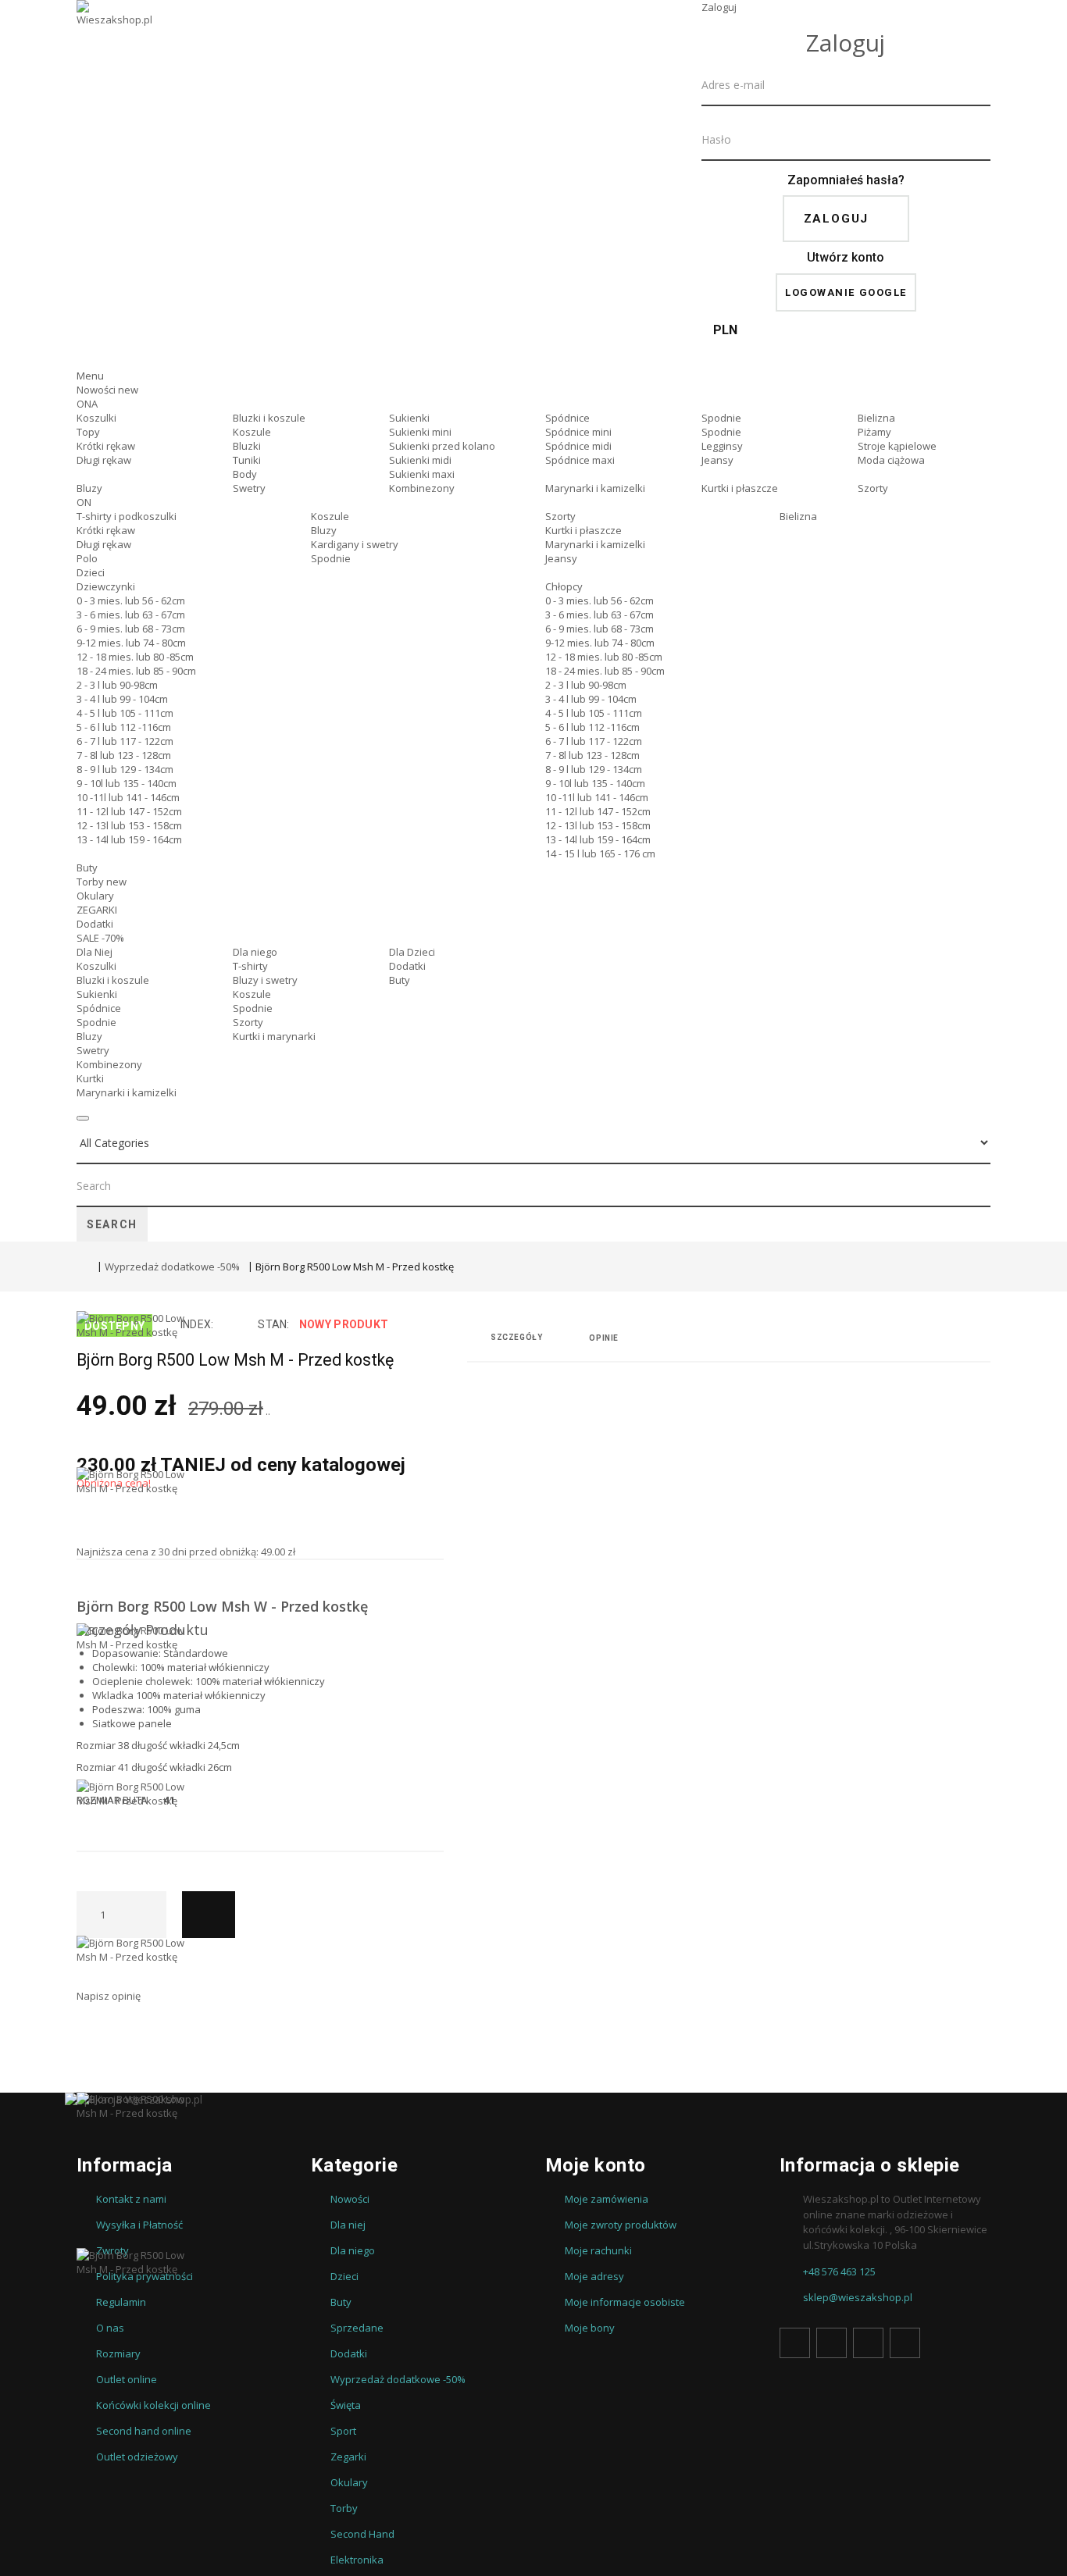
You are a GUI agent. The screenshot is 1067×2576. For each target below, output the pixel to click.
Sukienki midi (420, 460)
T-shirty (250, 966)
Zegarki (348, 2457)
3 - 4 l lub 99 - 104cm (122, 699)
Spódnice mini (578, 432)
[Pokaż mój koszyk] (846, 355)
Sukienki (409, 418)
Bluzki (247, 446)
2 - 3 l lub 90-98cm (117, 685)
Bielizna (876, 418)
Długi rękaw (104, 460)
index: (197, 1324)
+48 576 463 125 (839, 2271)
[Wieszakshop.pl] (116, 34)
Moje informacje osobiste (625, 2302)
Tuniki (247, 460)
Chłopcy (564, 586)
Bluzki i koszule (269, 418)
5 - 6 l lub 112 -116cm (124, 727)
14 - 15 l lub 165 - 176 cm (600, 853)
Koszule (252, 432)
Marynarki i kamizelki (595, 488)
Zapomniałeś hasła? (846, 180)
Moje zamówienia (607, 2199)
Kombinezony (422, 488)
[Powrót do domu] (83, 1268)
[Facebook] (795, 2343)
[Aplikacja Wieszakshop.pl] (533, 2100)
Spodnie (721, 418)
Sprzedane (357, 2328)
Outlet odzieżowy (137, 2457)
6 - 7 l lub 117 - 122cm (125, 741)
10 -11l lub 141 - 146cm (128, 797)
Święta (346, 2405)
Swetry (249, 488)
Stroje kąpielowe (897, 446)
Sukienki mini (420, 432)
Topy (88, 432)
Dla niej (348, 2225)
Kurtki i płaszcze (740, 488)
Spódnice (567, 418)
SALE (100, 938)
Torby (102, 882)
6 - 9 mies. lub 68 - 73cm (131, 629)
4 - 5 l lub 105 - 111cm (125, 713)
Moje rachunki (598, 2250)
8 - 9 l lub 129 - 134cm (125, 769)
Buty (87, 868)
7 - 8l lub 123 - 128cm (124, 755)
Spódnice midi (578, 446)
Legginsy (722, 446)
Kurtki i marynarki (274, 1036)
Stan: (273, 1324)
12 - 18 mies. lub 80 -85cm (135, 657)
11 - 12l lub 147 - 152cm (129, 811)
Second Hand (362, 2534)
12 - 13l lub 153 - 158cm (129, 825)
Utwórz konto (846, 257)
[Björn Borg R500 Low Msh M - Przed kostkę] (132, 1389)
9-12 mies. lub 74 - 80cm (131, 643)
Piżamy (874, 432)
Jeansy (717, 460)
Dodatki (95, 924)
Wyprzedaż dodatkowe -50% (172, 1267)
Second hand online (144, 2431)
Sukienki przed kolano (442, 446)
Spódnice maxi (580, 460)
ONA (87, 404)
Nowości (107, 390)
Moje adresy (594, 2276)
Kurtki (90, 1078)
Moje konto (596, 2165)
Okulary (95, 896)
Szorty (873, 488)
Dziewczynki (106, 586)
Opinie (604, 1338)
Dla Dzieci (412, 952)
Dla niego (255, 952)
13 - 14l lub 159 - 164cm (129, 839)
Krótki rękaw (106, 446)
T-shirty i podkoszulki (127, 516)
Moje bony (590, 2328)
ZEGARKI (97, 910)
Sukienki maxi (422, 474)
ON (84, 502)
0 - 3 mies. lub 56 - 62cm (131, 600)
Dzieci (91, 572)
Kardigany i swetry (355, 544)
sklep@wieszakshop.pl (858, 2297)
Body (245, 474)
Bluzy (89, 488)
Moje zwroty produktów (621, 2225)
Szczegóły (516, 1337)
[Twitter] (831, 2343)
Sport (343, 2431)
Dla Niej (95, 952)
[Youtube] (868, 2343)
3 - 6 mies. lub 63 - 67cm (131, 615)
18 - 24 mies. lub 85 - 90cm (136, 671)
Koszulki (96, 418)
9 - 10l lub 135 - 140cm (127, 783)
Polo (87, 558)
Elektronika (357, 2560)
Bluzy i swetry (265, 980)
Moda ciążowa (891, 460)
